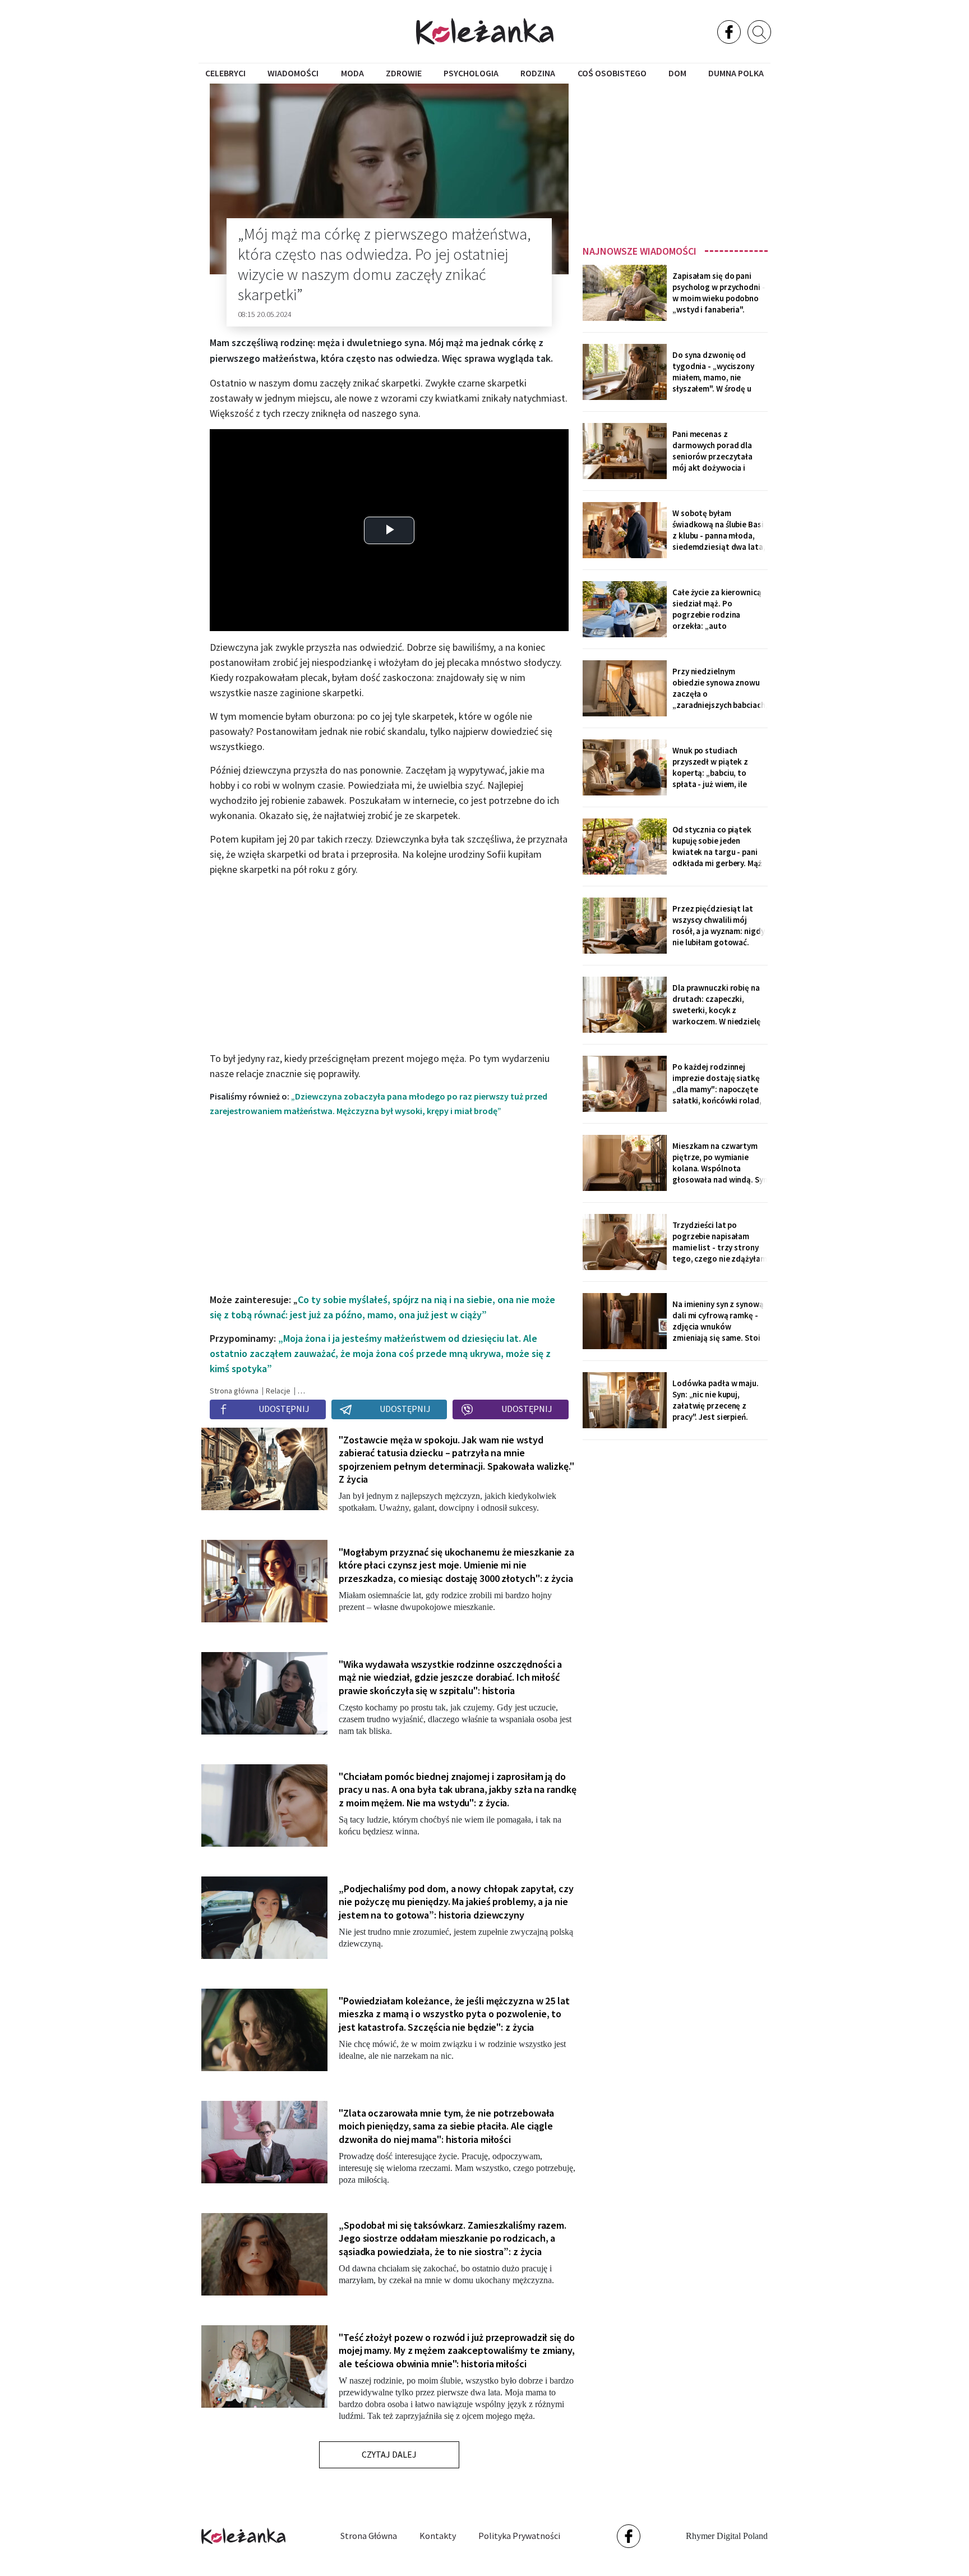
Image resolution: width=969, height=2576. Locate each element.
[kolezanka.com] (485, 31)
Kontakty (438, 2536)
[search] (759, 32)
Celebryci (225, 73)
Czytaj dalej (389, 2454)
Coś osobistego (612, 73)
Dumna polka (736, 73)
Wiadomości (293, 73)
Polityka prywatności (519, 2536)
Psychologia (471, 73)
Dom (677, 73)
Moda (352, 73)
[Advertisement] (675, 161)
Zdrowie (404, 73)
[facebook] (729, 32)
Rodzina (538, 73)
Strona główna (369, 2536)
